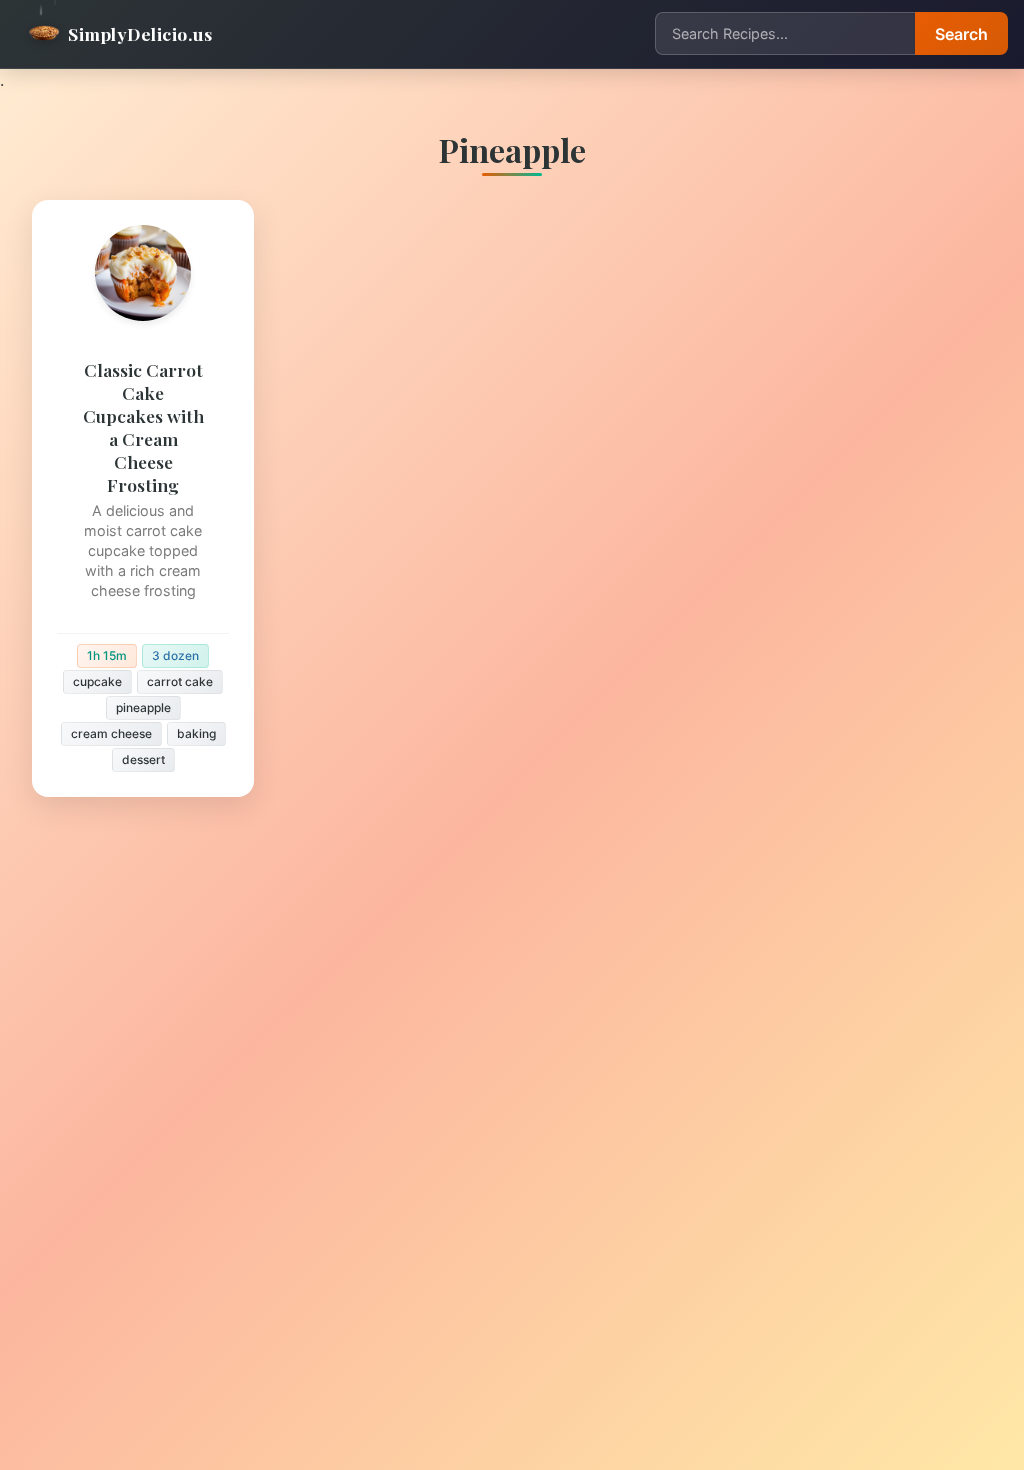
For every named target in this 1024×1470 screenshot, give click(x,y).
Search (961, 34)
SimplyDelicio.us (140, 33)
